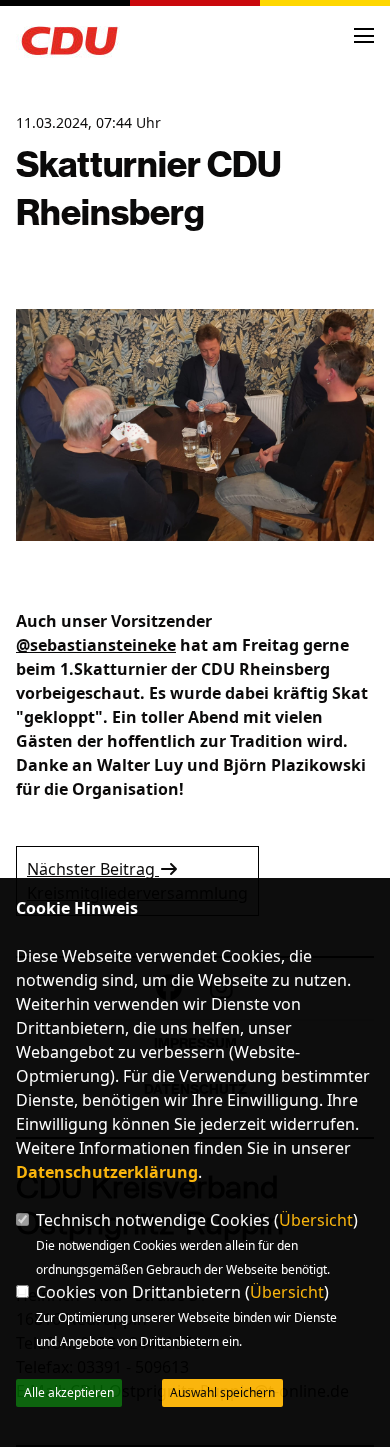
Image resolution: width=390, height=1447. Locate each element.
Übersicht (316, 1220)
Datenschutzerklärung (107, 1172)
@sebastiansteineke (96, 645)
